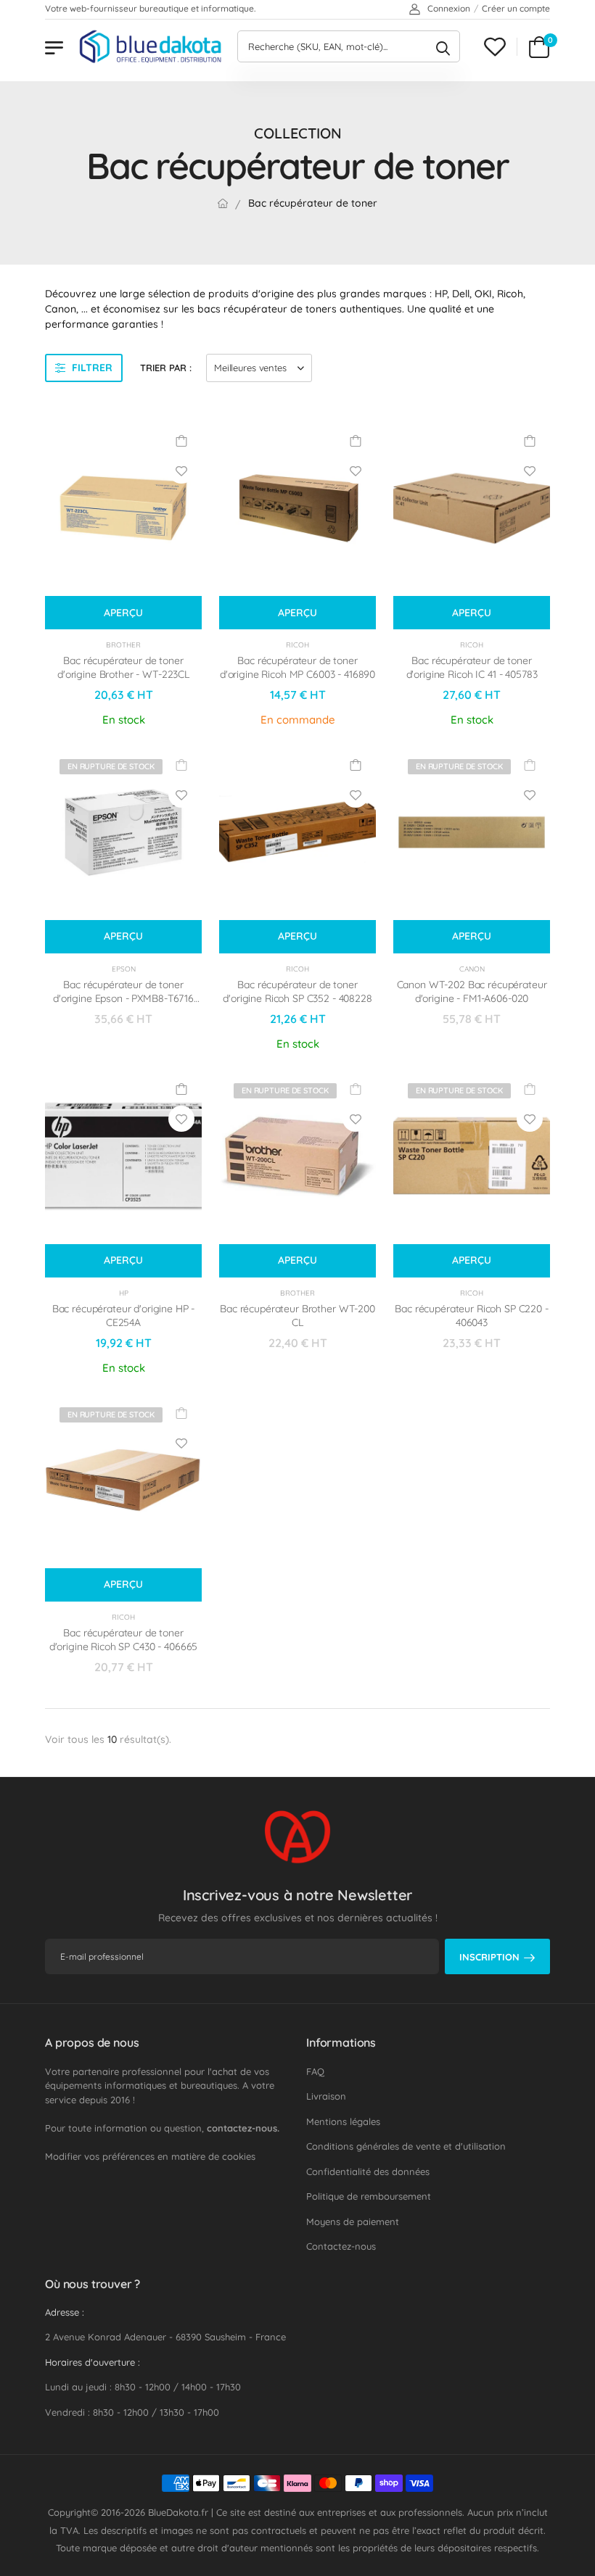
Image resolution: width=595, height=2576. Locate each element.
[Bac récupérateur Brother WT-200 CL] (297, 1156)
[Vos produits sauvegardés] (495, 47)
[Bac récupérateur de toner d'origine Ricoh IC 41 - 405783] (472, 508)
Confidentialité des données (368, 2171)
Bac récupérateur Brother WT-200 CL (297, 1316)
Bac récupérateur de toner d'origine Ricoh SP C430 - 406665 (124, 1640)
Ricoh (297, 645)
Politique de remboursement (369, 2196)
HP (124, 1293)
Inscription (489, 1957)
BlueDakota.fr (178, 2512)
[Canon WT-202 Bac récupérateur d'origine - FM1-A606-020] (472, 832)
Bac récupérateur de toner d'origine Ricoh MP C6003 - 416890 (297, 668)
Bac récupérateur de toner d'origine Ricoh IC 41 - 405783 (472, 668)
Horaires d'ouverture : (93, 2362)
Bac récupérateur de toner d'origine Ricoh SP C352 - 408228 (297, 992)
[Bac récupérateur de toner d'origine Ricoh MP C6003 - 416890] (297, 508)
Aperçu (123, 613)
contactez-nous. (243, 2128)
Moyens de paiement (353, 2221)
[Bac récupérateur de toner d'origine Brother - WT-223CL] (123, 508)
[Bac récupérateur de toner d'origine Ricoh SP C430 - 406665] (123, 1480)
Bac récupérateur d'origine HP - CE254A (124, 1316)
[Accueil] (223, 203)
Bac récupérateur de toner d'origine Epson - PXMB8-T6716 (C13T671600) (123, 999)
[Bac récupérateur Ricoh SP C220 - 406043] (472, 1156)
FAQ (315, 2071)
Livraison (326, 2096)
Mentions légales (343, 2121)
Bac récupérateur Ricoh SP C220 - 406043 (472, 1316)
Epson (124, 969)
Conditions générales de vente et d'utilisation (406, 2146)
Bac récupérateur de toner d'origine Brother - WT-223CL (123, 668)
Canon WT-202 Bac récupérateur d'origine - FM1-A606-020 (472, 992)
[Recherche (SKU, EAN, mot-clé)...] (443, 46)
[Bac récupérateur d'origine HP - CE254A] (123, 1156)
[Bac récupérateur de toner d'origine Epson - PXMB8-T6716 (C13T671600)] (123, 832)
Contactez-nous (341, 2246)
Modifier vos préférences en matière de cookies (150, 2156)
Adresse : (65, 2312)
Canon (472, 969)
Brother (123, 645)
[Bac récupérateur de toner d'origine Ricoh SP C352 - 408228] (297, 832)
